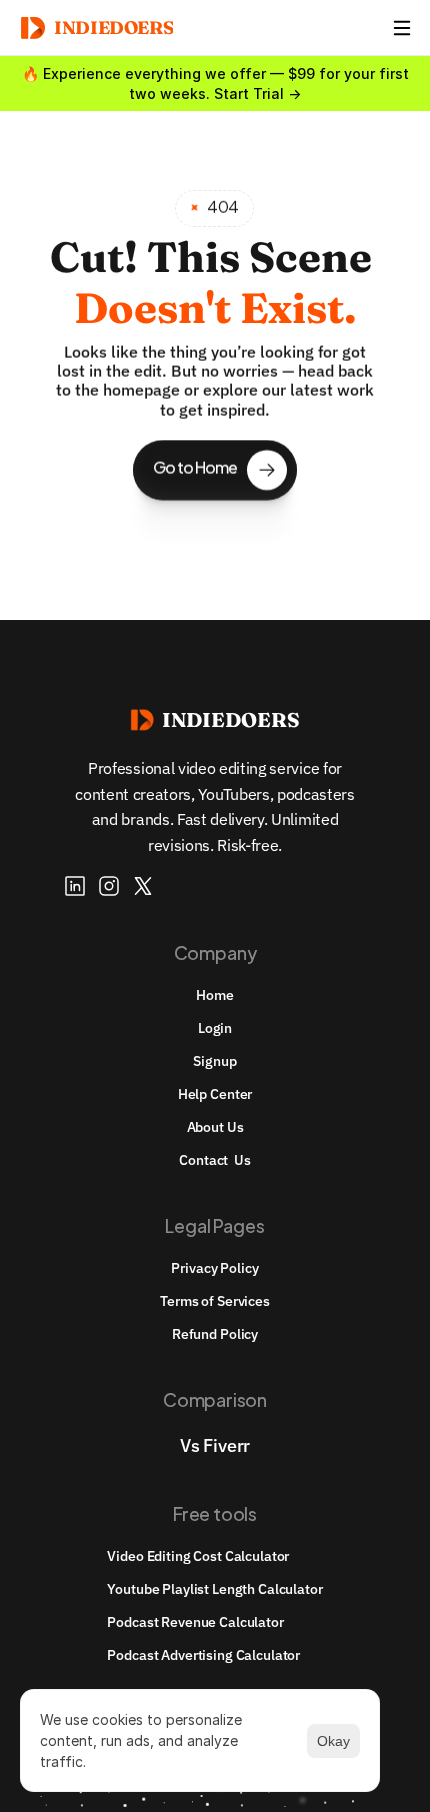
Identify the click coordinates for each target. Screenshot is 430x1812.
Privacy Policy (214, 1268)
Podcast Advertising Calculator (203, 1655)
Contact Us (214, 1160)
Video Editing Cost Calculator (198, 1556)
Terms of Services (215, 1301)
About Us (215, 1127)
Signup (214, 1061)
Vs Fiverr (215, 1445)
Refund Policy (215, 1334)
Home (214, 995)
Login (215, 1028)
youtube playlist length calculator (214, 1589)
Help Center (215, 1094)
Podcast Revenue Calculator (195, 1622)
